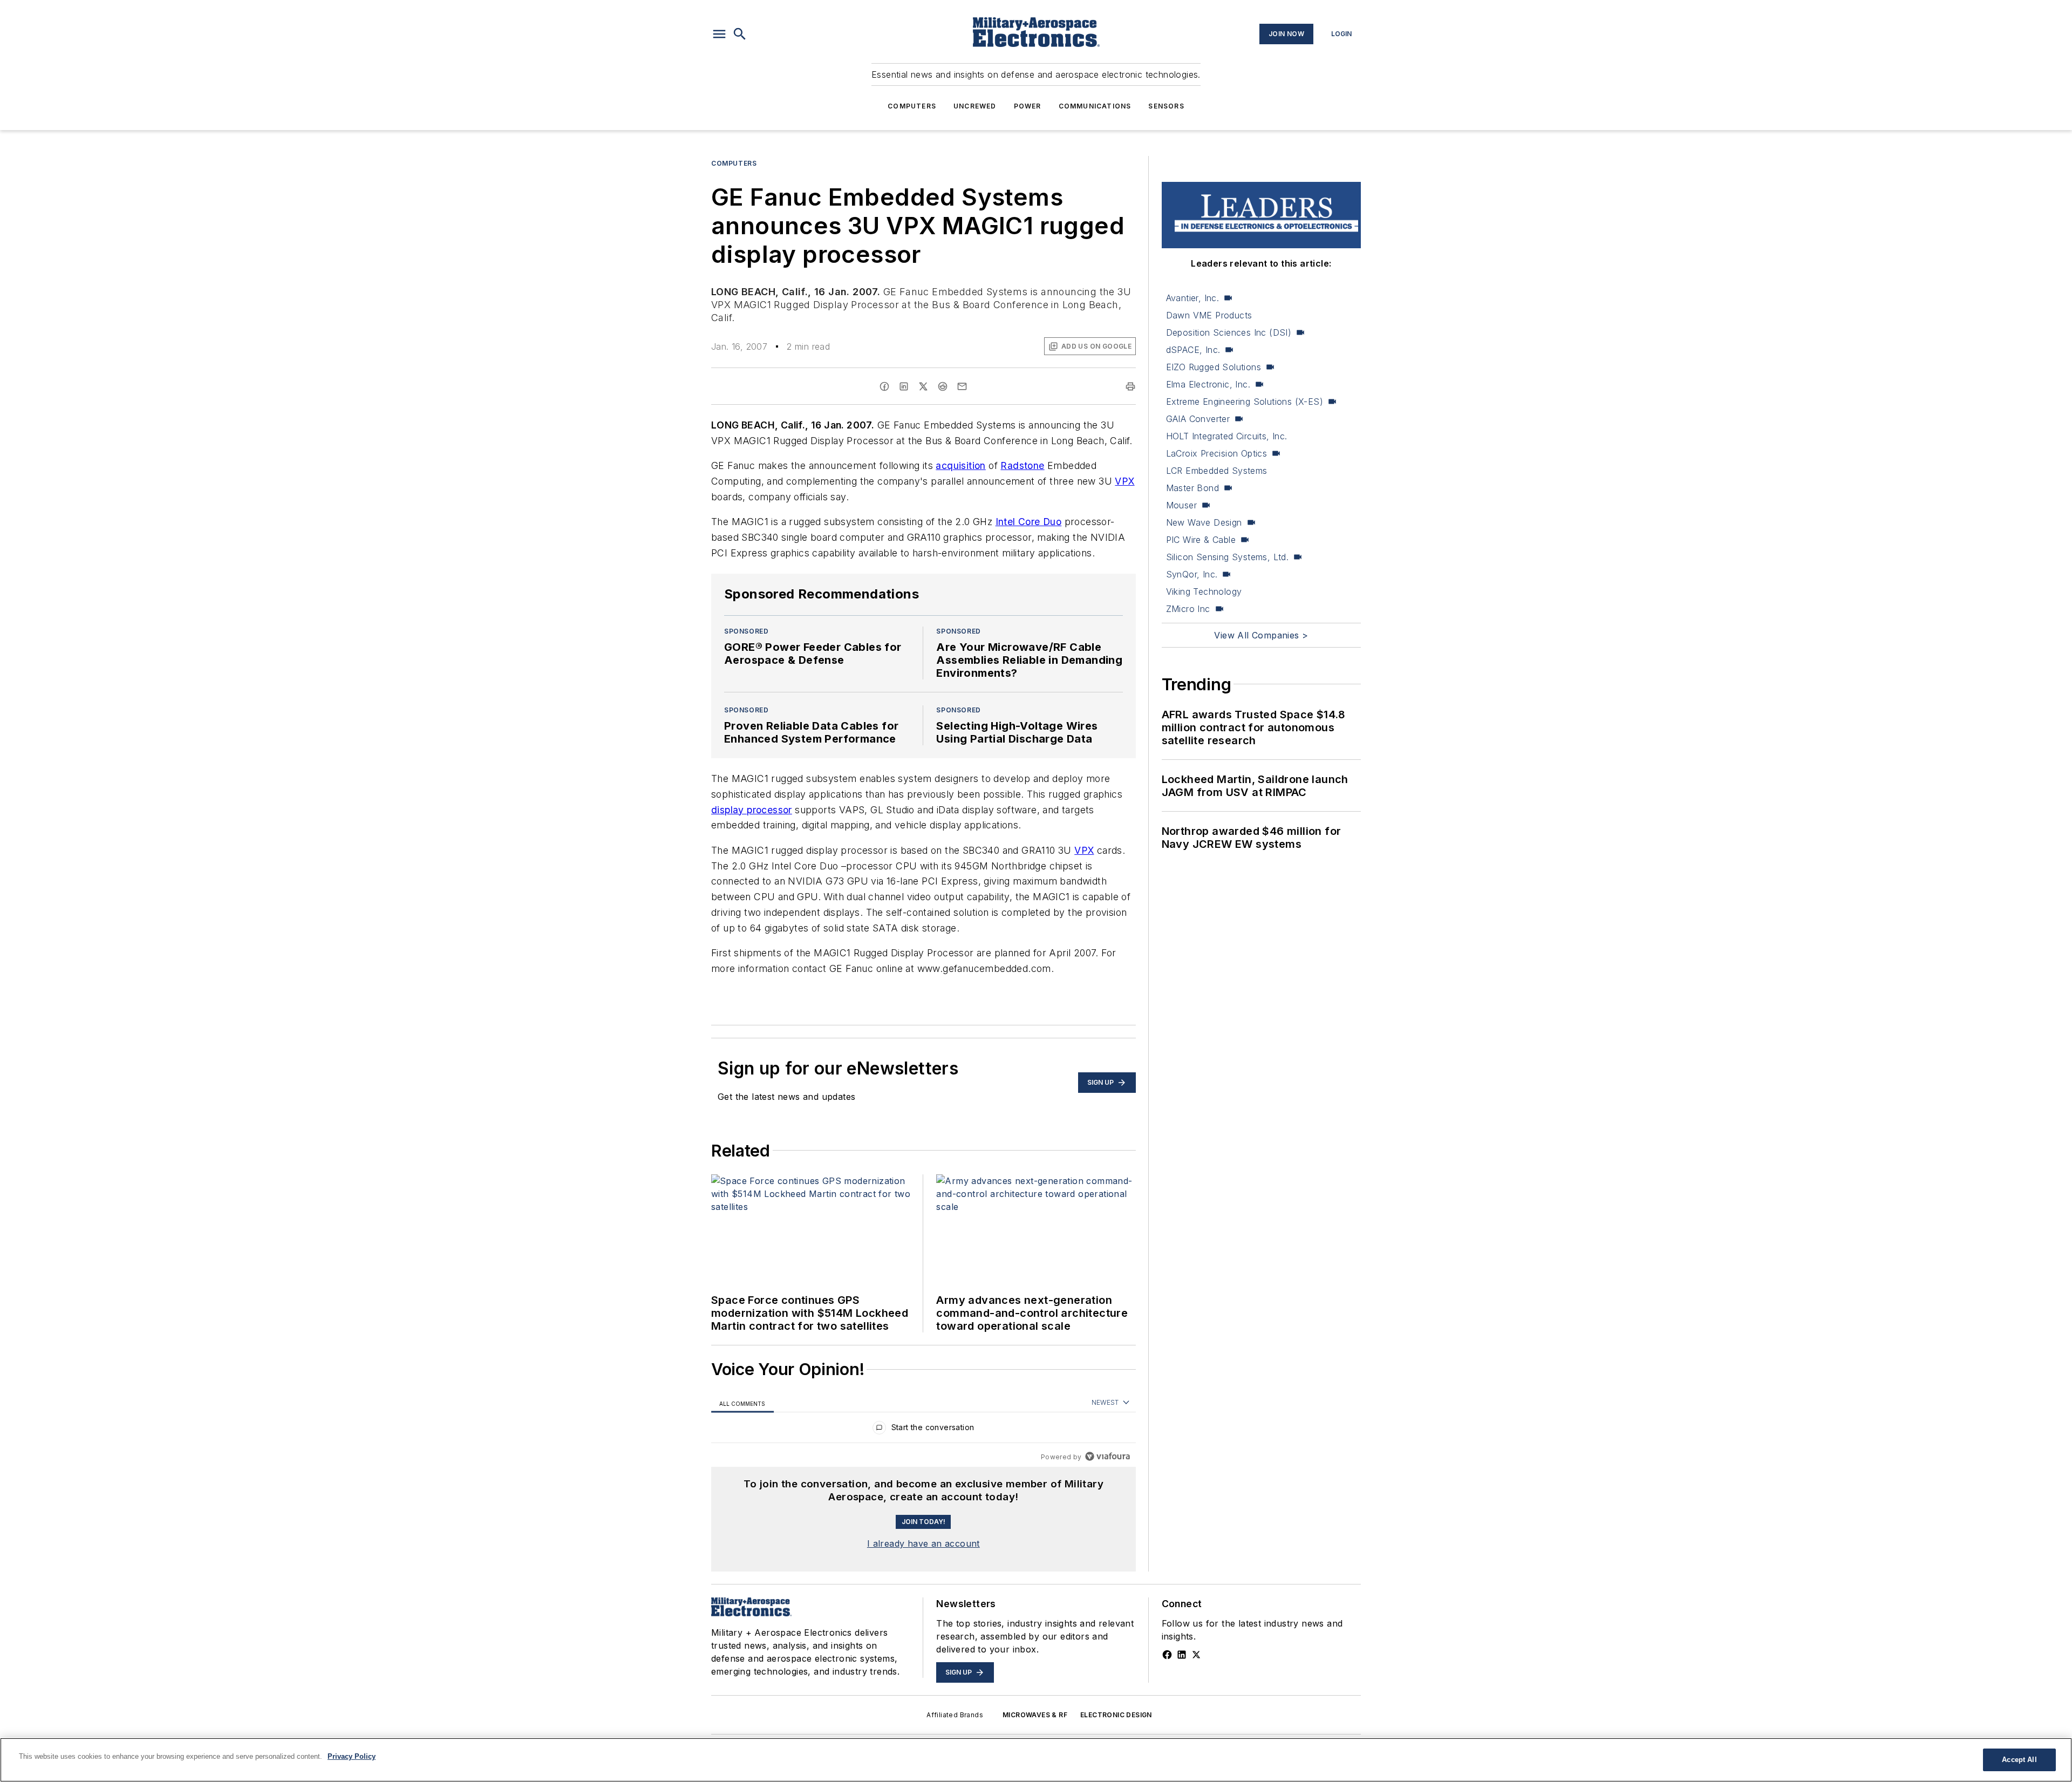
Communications (1095, 106)
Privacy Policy (352, 1756)
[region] (923, 1430)
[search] (740, 34)
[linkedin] (904, 386)
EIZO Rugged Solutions (1214, 367)
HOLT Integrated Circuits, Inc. (1227, 436)
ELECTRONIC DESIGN (1116, 1715)
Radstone (1022, 465)
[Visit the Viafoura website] (1107, 1456)
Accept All (2019, 1760)
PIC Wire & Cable (1201, 540)
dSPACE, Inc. (1193, 350)
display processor (752, 810)
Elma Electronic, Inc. (1208, 384)
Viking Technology (1204, 591)
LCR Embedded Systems (1217, 471)
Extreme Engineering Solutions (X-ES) (1245, 402)
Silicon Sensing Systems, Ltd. (1228, 557)
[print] (1130, 386)
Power (1028, 106)
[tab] (742, 1403)
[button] (719, 34)
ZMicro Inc (1188, 609)
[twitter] (923, 386)
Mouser (1181, 505)
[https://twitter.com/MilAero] (1196, 1655)
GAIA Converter (1198, 419)
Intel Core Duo (1029, 522)
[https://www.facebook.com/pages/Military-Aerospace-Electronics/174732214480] (1167, 1655)
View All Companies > (1261, 635)
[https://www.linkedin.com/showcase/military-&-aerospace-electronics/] (1182, 1655)
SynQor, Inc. (1192, 574)
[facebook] (884, 386)
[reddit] (943, 386)
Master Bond (1192, 488)
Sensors (1166, 106)
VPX (1124, 481)
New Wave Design (1204, 522)
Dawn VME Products (1209, 315)
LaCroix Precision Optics (1217, 453)
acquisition (960, 465)
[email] (962, 386)
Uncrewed (975, 106)
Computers (912, 106)
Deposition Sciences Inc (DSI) (1229, 332)
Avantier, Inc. (1193, 298)
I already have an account (923, 1543)
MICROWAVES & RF (1035, 1715)
